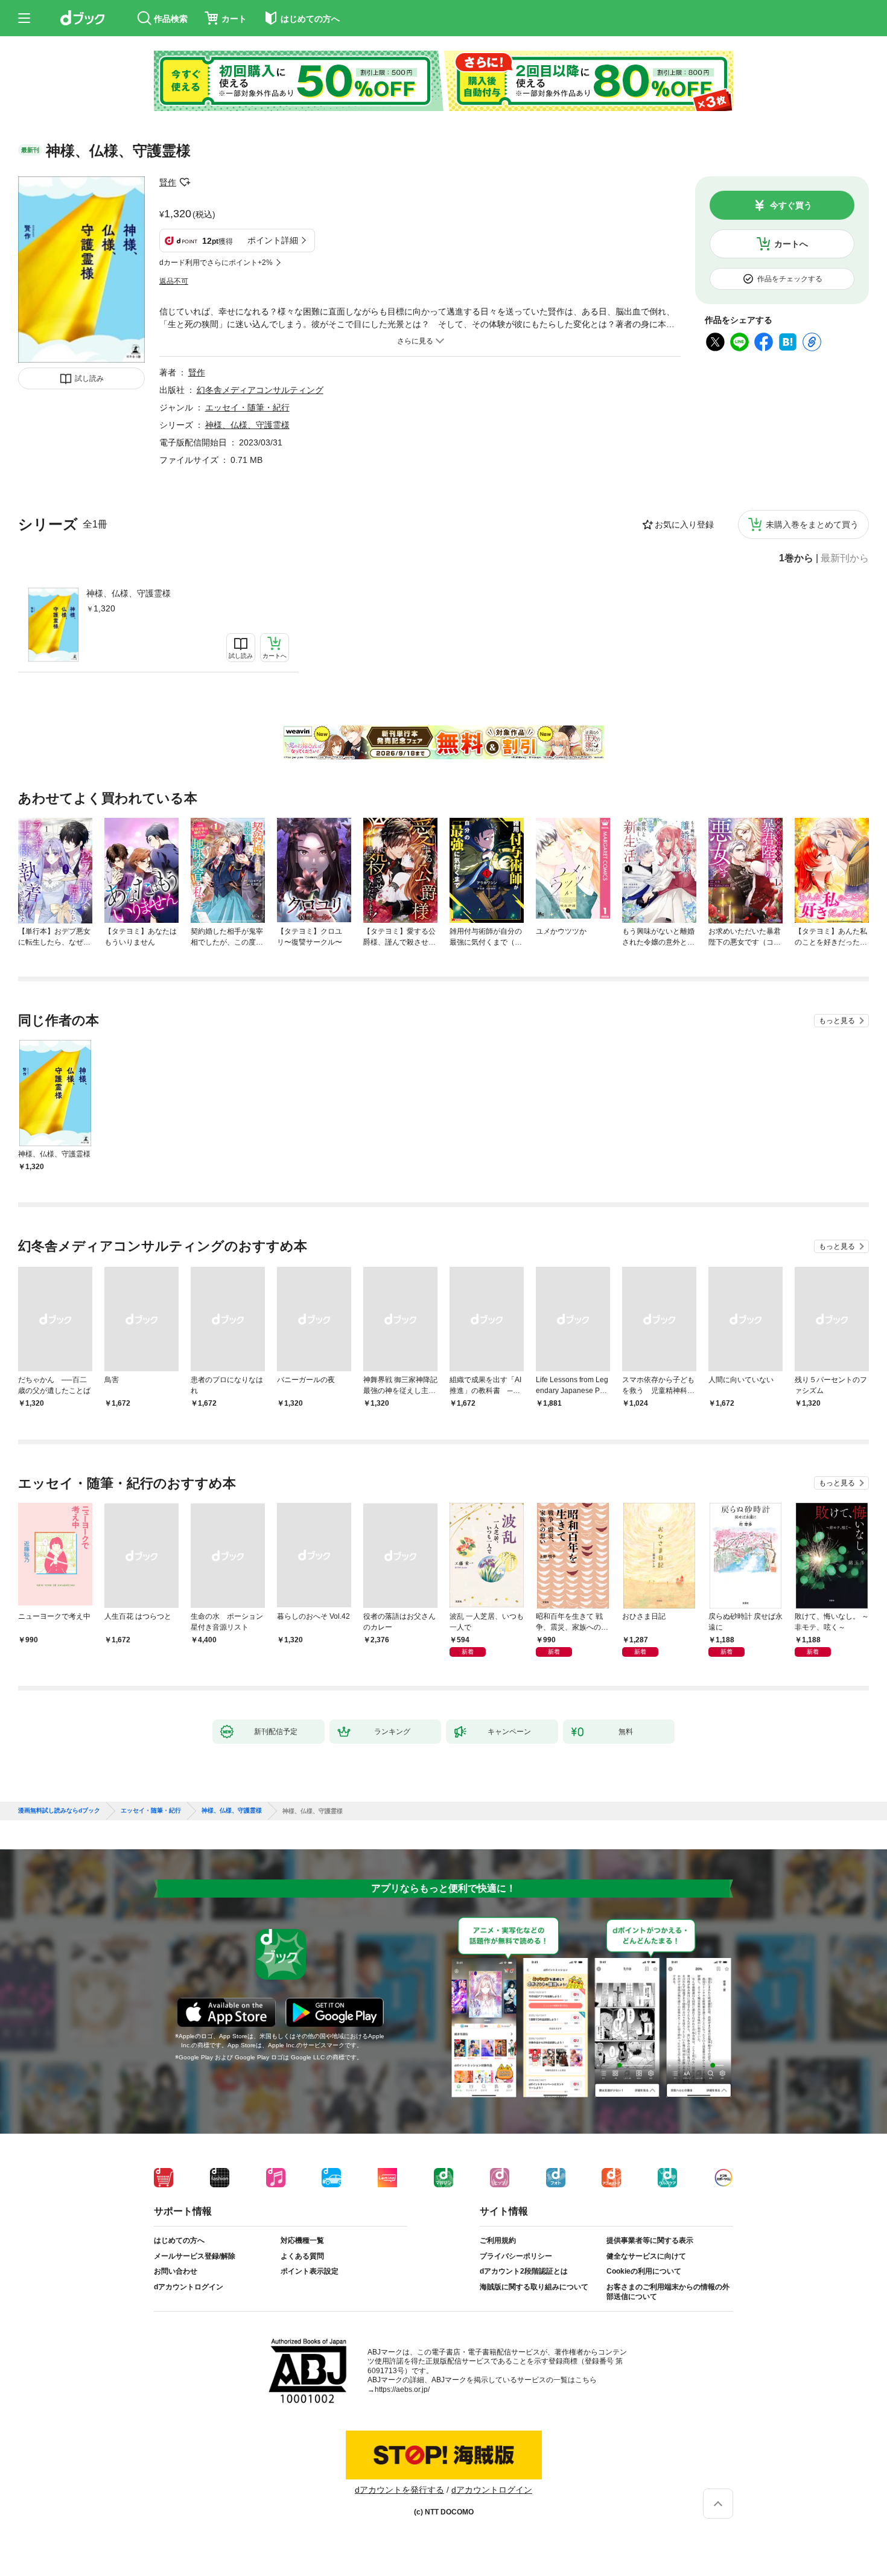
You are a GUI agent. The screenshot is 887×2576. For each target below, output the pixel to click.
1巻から (796, 558)
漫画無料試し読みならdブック (59, 1811)
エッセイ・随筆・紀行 (247, 407)
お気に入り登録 (684, 524)
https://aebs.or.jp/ (402, 2389)
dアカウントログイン (189, 2287)
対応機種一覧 (302, 2240)
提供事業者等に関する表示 (650, 2240)
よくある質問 (302, 2256)
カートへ (791, 244)
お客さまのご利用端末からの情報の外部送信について (668, 2292)
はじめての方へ (179, 2240)
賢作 (168, 182)
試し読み (89, 378)
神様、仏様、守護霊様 (129, 593)
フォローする (185, 182)
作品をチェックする (790, 279)
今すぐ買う (791, 205)
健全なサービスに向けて (646, 2256)
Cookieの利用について (644, 2271)
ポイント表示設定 (310, 2271)
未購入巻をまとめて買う (812, 524)
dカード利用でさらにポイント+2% (216, 263)
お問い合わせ (176, 2271)
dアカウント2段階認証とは (524, 2271)
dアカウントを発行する (399, 2490)
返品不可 (174, 281)
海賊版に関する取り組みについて (534, 2287)
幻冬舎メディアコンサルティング (260, 390)
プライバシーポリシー (516, 2256)
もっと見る (837, 1021)
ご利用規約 (498, 2240)
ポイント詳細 (273, 240)
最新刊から (845, 558)
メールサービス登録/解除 (195, 2256)
